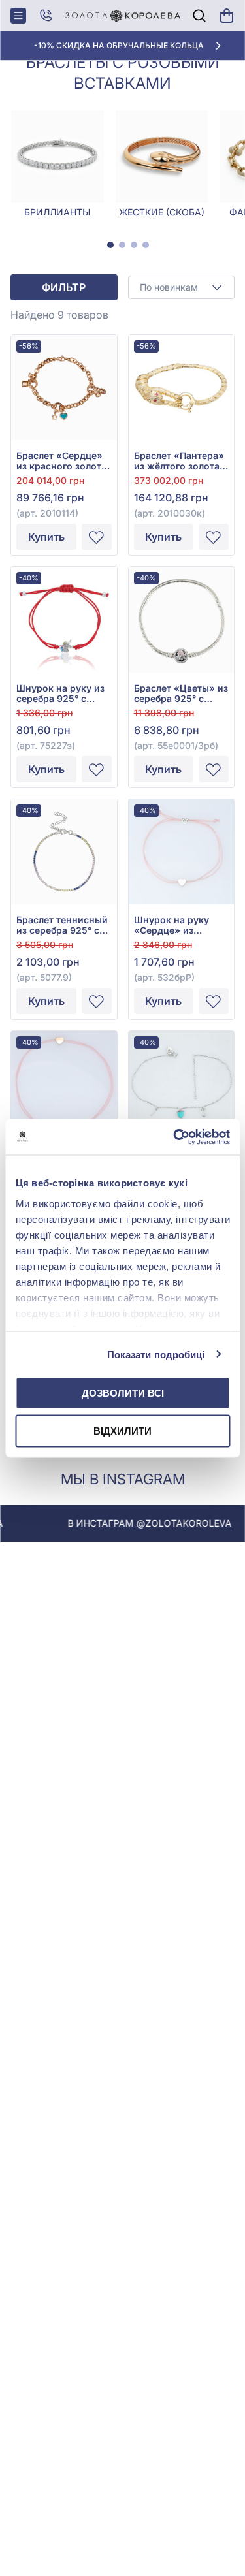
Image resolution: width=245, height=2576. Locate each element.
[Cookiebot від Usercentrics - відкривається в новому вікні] (174, 1137)
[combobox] (182, 287)
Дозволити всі (123, 1393)
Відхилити (122, 1430)
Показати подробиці (156, 1354)
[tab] (110, 245)
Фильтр (64, 287)
